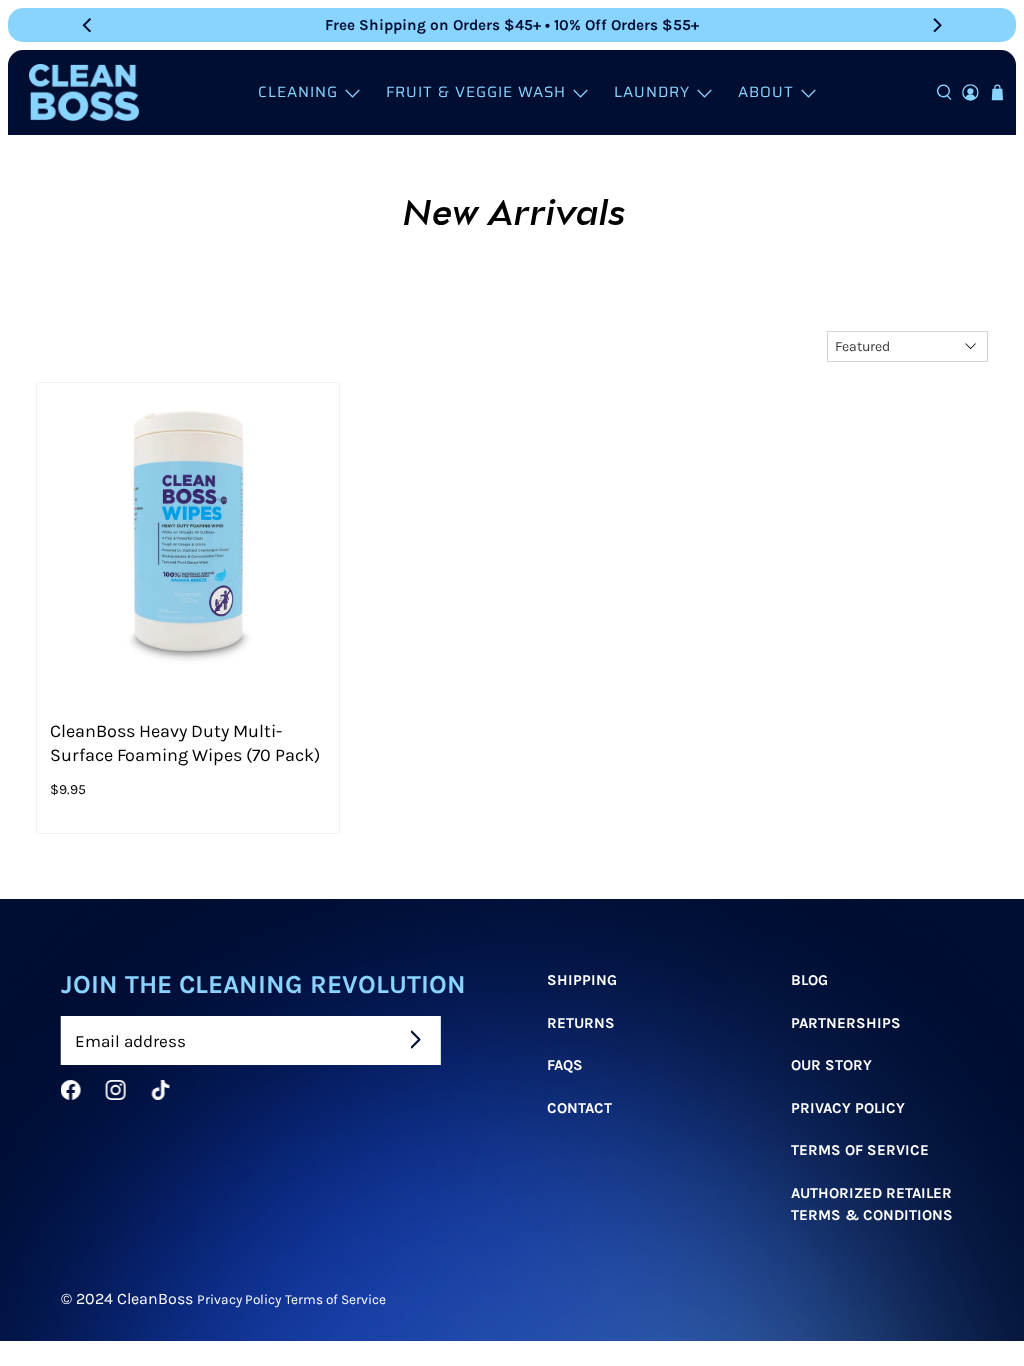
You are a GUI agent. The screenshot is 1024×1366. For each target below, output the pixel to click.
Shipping (582, 980)
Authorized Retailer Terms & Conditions (871, 1204)
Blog (808, 980)
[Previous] (88, 25)
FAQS (565, 1065)
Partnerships (845, 1023)
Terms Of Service (859, 1150)
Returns (581, 1023)
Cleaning (298, 92)
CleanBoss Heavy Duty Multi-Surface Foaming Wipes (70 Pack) (185, 743)
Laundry (652, 92)
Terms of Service (335, 1299)
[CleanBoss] (84, 92)
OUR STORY (830, 1065)
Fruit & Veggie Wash (476, 92)
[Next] (936, 25)
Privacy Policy (847, 1108)
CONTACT (579, 1108)
